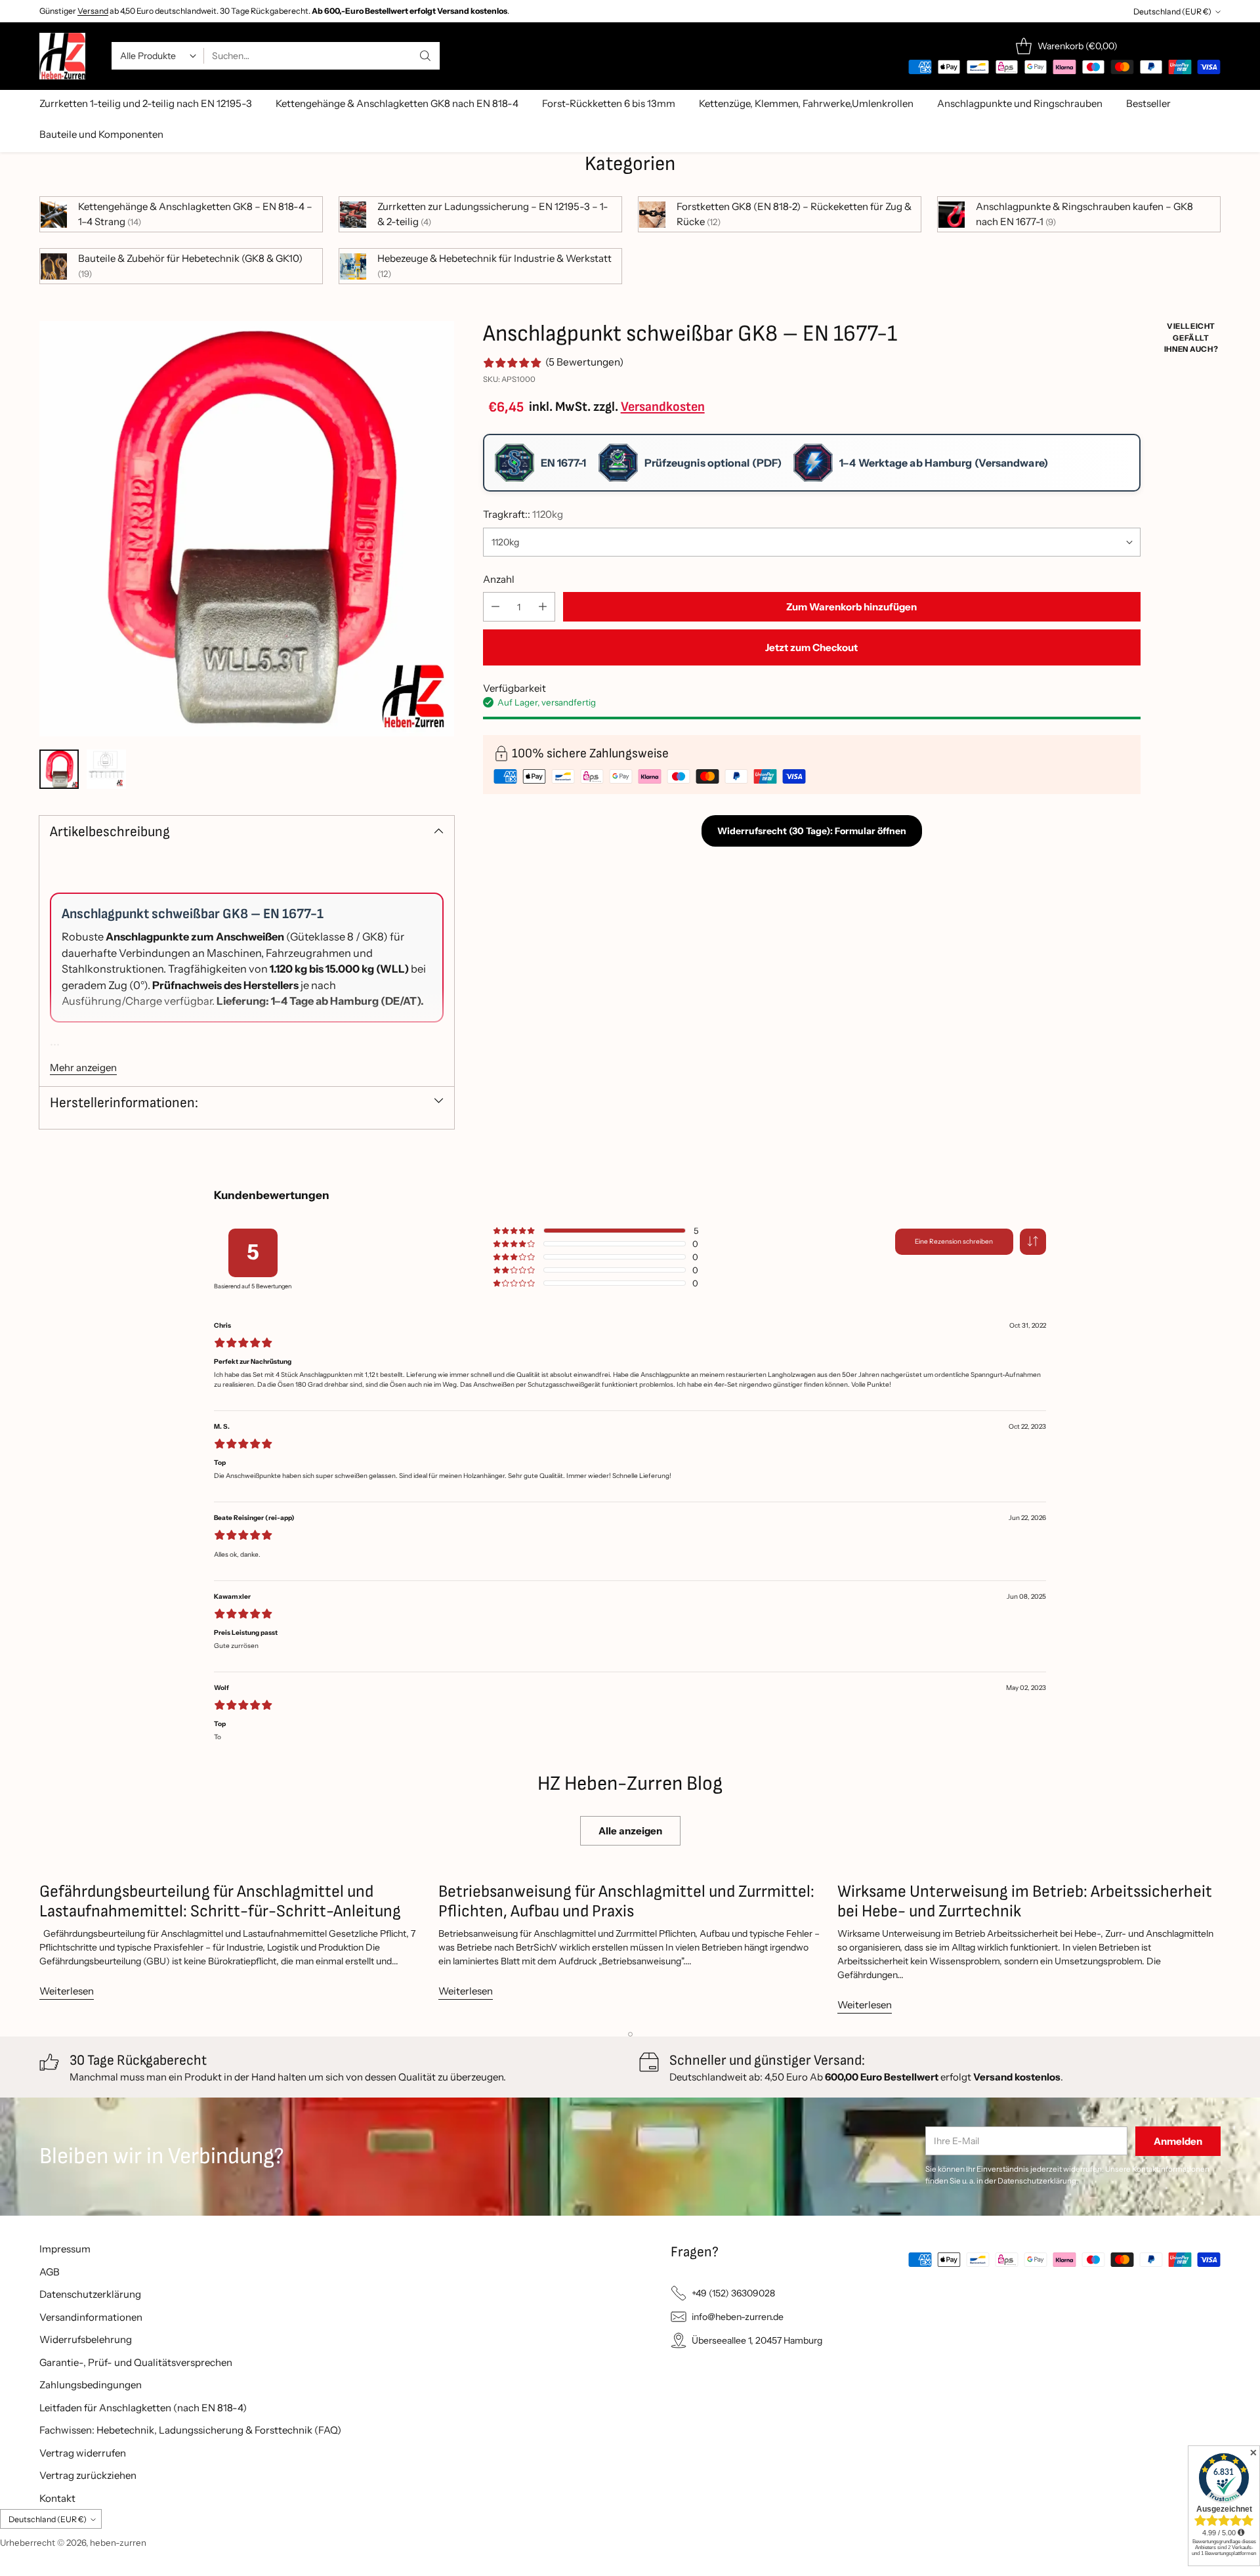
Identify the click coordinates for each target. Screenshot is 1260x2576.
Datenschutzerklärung (90, 2294)
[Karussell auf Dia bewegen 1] (630, 2034)
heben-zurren (118, 2543)
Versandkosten (663, 407)
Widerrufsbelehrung (86, 2339)
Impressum (65, 2249)
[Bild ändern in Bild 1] (59, 769)
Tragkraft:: (523, 514)
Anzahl (499, 579)
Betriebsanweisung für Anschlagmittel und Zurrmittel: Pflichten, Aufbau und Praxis (626, 1902)
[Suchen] (425, 56)
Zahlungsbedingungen (91, 2385)
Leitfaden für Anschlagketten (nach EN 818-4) (143, 2408)
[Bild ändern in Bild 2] (106, 769)
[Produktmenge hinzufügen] (543, 607)
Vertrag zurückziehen (88, 2475)
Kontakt (57, 2498)
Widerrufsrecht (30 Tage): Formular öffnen (812, 831)
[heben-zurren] (62, 56)
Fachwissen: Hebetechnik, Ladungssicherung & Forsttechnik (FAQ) (190, 2430)
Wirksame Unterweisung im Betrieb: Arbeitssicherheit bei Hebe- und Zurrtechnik (1025, 1902)
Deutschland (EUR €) (1172, 11)
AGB (50, 2272)
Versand (93, 11)
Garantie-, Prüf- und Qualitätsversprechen (136, 2362)
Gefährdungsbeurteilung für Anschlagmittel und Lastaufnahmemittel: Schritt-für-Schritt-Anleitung (220, 1902)
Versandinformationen (91, 2317)
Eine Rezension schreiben (954, 1241)
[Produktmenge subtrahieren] (495, 607)
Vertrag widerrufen (83, 2453)
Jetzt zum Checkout (811, 647)
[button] (1033, 1242)
